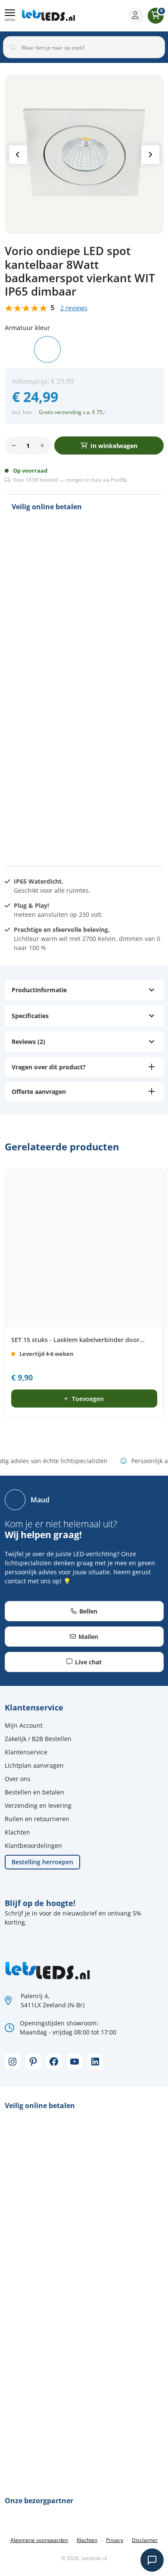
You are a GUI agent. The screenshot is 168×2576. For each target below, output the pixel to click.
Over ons (18, 1779)
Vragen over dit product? (49, 1067)
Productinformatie (39, 990)
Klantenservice (26, 1752)
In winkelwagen (114, 446)
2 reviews (74, 308)
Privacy (115, 2540)
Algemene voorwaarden (39, 2540)
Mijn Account (24, 1725)
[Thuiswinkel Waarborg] (76, 826)
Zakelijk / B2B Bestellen (38, 1739)
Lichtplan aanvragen (34, 1765)
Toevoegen (88, 1399)
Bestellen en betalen (34, 1792)
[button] (10, 16)
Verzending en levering (38, 1805)
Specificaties (30, 1016)
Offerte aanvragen (39, 1092)
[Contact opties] (152, 2560)
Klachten (17, 1832)
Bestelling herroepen (42, 1862)
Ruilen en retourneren (37, 1819)
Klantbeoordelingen (33, 1846)
